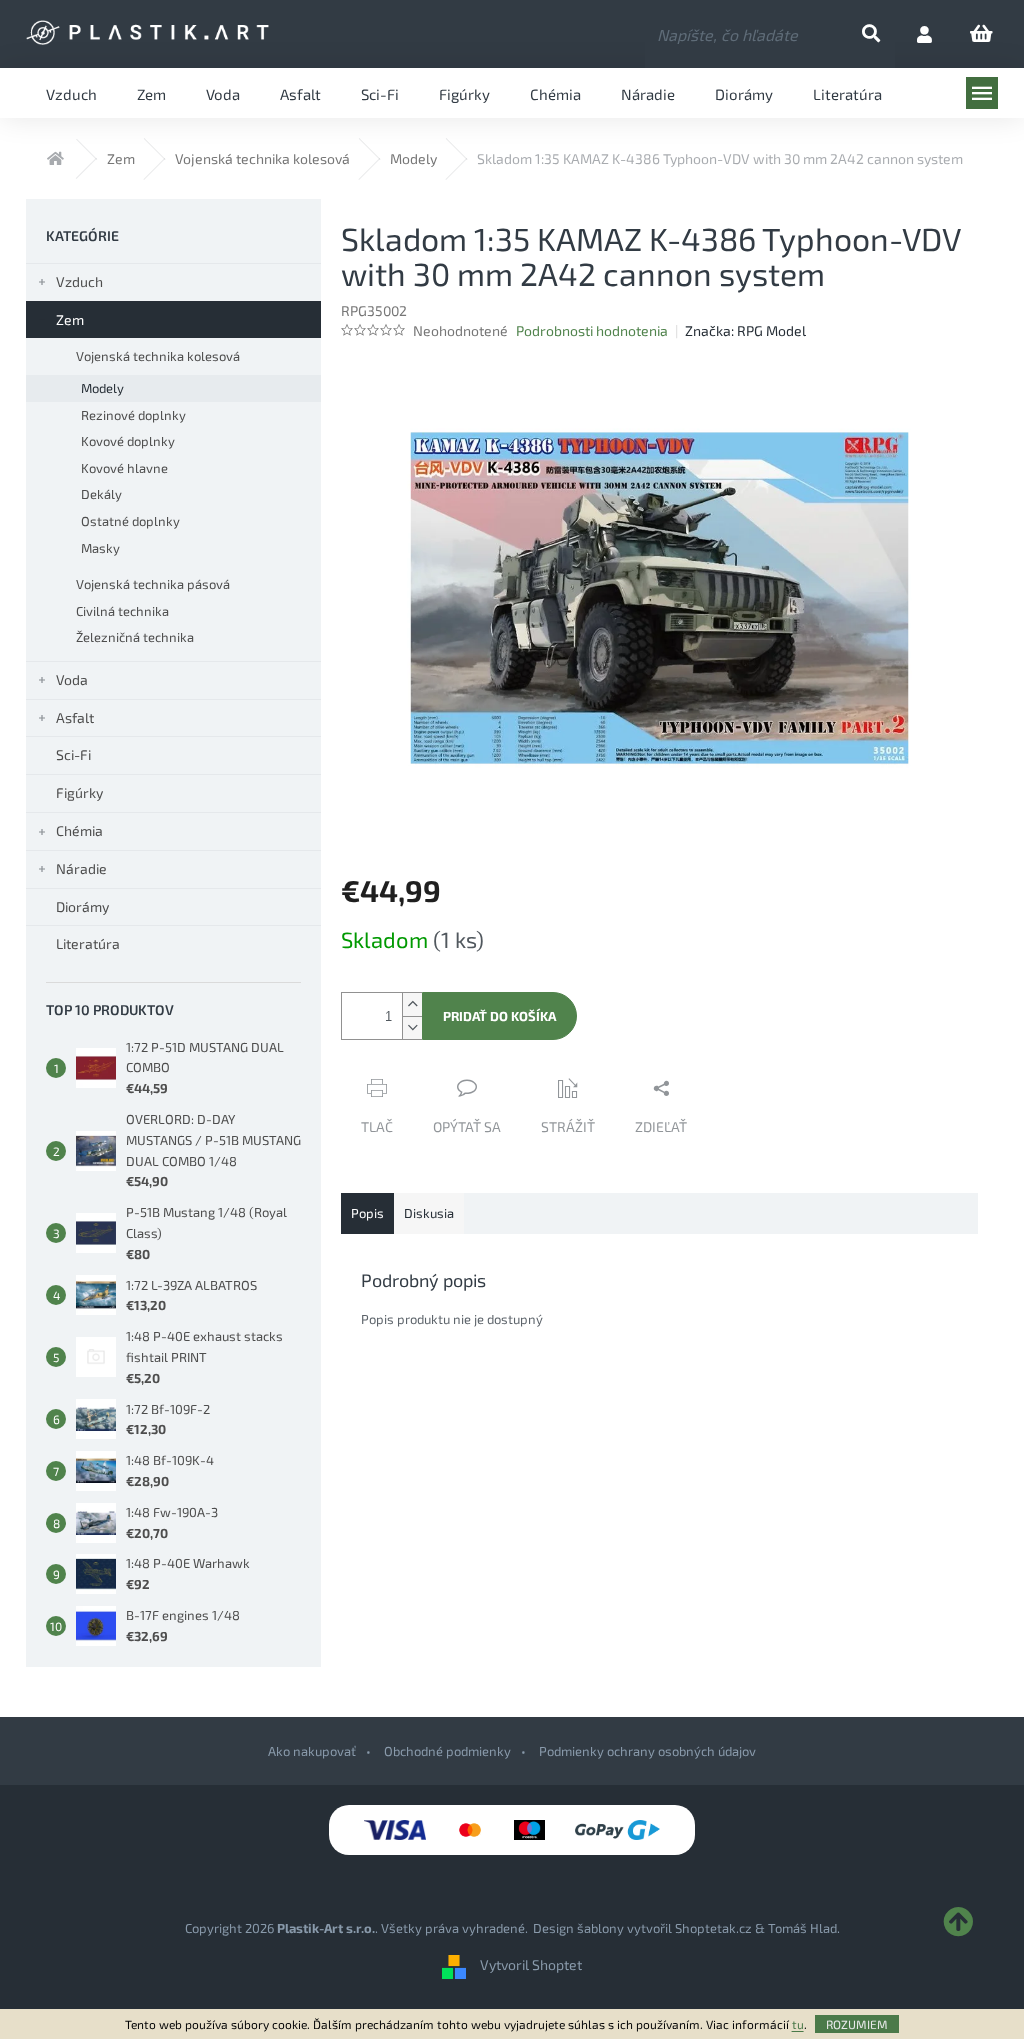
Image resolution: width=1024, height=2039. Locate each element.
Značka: (745, 330)
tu (798, 2024)
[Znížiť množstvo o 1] (412, 1027)
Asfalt (75, 717)
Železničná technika (135, 637)
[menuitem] (71, 93)
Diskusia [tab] (429, 1213)
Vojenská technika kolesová (158, 356)
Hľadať (887, 34)
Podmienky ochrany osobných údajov (647, 1751)
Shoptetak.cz (713, 1928)
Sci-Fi (73, 754)
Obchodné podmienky (447, 1751)
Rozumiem (857, 2024)
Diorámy (82, 906)
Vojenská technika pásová (153, 584)
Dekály (101, 494)
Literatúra (88, 943)
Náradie (81, 868)
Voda (72, 679)
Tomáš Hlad (802, 1928)
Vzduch (79, 281)
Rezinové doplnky (133, 415)
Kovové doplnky (128, 441)
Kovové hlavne (124, 468)
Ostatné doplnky (130, 521)
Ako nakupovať (312, 1751)
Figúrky (79, 792)
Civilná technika (122, 611)
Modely (102, 388)
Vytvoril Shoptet (531, 1964)
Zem (70, 319)
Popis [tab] (367, 1213)
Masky (100, 548)
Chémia (79, 830)
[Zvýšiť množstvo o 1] (412, 1004)
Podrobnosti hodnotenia (592, 330)
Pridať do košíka (499, 1016)
